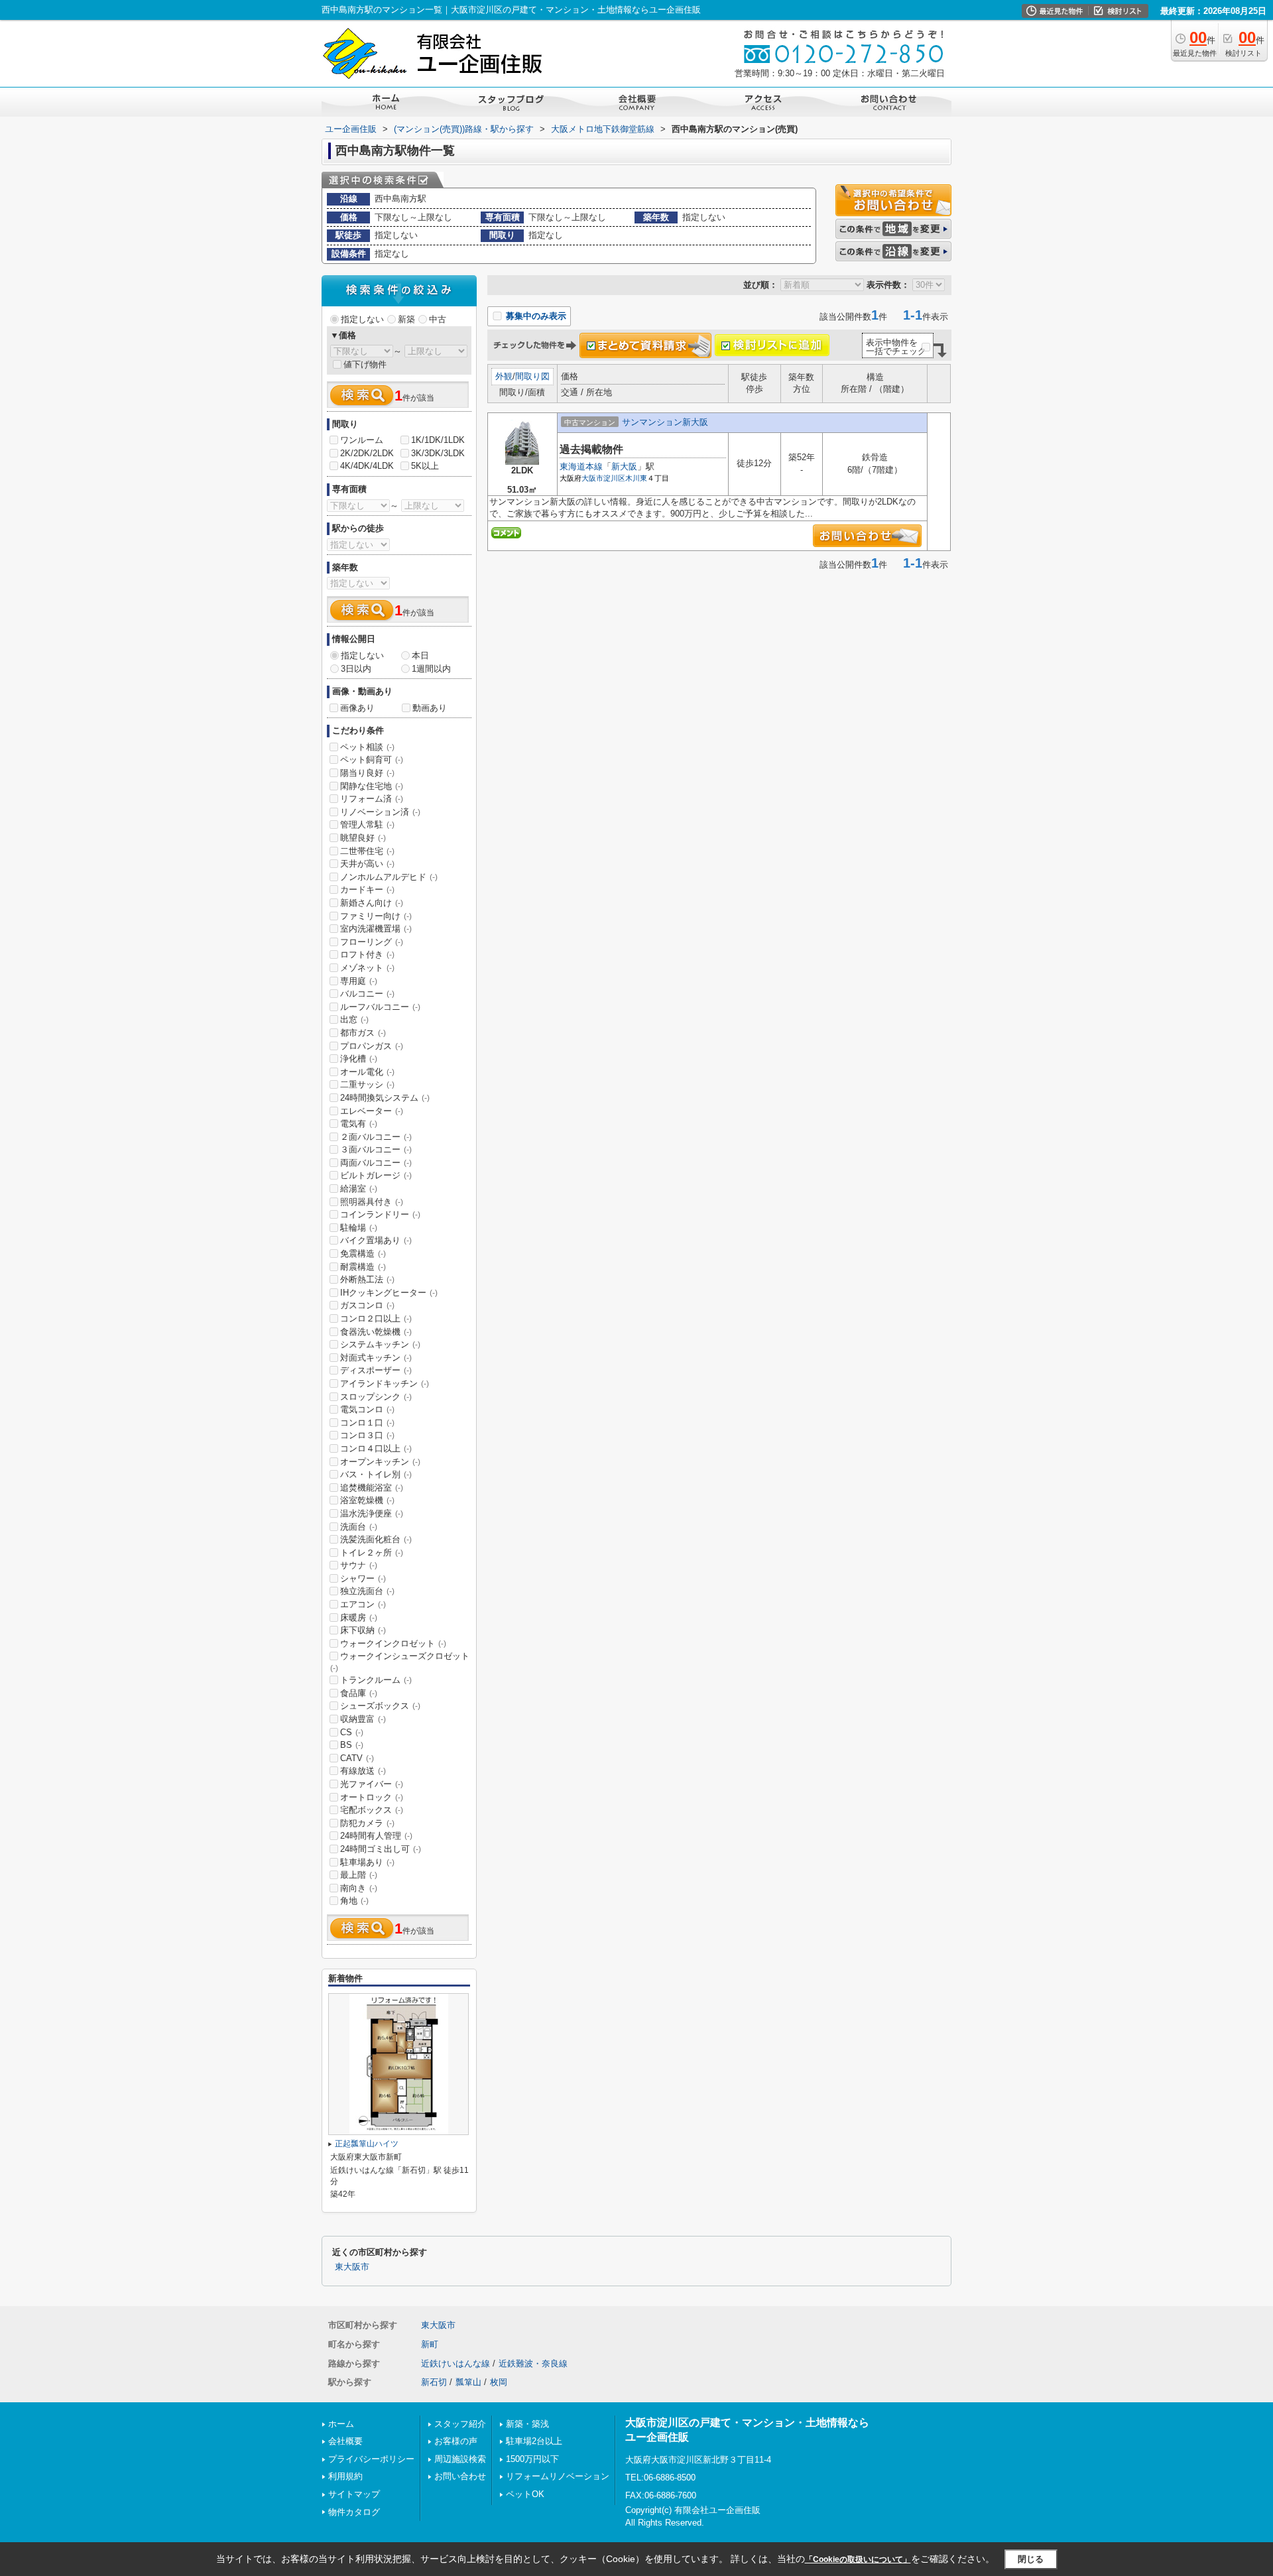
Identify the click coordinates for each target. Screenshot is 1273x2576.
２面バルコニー (376, 1137)
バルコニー (367, 994)
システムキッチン (380, 1344)
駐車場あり (367, 1862)
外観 (504, 376)
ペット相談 (367, 747)
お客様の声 (456, 2441)
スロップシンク (376, 1397)
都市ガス (363, 1033)
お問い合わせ (460, 2476)
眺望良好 (363, 838)
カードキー (367, 889)
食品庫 (359, 1693)
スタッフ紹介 (460, 2424)
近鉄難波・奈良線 (533, 2363)
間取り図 (532, 376)
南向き (359, 1888)
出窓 (354, 1019)
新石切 (434, 2382)
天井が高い (367, 864)
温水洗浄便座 (372, 1513)
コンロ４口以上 (376, 1448)
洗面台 (359, 1527)
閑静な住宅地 (372, 786)
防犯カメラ (367, 1823)
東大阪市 (352, 2267)
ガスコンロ (367, 1305)
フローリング (372, 942)
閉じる (1031, 2559)
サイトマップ (354, 2494)
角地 (354, 1901)
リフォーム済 (372, 799)
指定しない (362, 319)
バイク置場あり (376, 1240)
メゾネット (367, 968)
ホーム (341, 2424)
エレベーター (372, 1111)
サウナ (359, 1565)
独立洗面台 (367, 1591)
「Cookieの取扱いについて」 (858, 2559)
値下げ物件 (365, 364)
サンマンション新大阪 (665, 422)
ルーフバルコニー (380, 1007)
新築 (406, 319)
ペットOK (525, 2494)
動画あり (430, 708)
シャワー (363, 1578)
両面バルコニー (376, 1163)
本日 (420, 655)
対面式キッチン (376, 1358)
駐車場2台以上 (534, 2441)
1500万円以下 (532, 2459)
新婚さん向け (372, 903)
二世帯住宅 (367, 851)
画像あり (357, 708)
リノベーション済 (380, 812)
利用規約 (345, 2476)
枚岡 (499, 2382)
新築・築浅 (527, 2424)
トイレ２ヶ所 (372, 1553)
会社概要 (345, 2441)
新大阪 (624, 466)
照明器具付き (372, 1202)
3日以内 (356, 669)
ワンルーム (362, 440)
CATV (357, 1758)
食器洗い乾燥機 (376, 1332)
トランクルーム (376, 1680)
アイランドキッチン (385, 1383)
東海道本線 (581, 466)
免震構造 (363, 1254)
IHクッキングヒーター (389, 1293)
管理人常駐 (367, 825)
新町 (430, 2344)
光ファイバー (372, 1784)
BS (352, 1745)
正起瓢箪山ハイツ (367, 2144)
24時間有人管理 (376, 1836)
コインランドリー (380, 1214)
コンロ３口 (367, 1435)
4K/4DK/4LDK (367, 466)
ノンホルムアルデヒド (389, 877)
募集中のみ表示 (535, 316)
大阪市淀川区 (603, 478)
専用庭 (359, 981)
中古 (438, 319)
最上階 (359, 1875)
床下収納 (363, 1630)
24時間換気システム (385, 1098)
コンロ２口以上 (376, 1319)
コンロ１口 (367, 1423)
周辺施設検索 (460, 2459)
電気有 (359, 1124)
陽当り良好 (367, 773)
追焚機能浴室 (372, 1488)
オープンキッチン (380, 1462)
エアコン (363, 1604)
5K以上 (425, 466)
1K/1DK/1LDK (438, 440)
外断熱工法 (367, 1279)
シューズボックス (380, 1706)
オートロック (372, 1797)
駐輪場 (359, 1228)
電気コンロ (367, 1409)
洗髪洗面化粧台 (376, 1539)
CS (352, 1732)
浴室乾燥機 (367, 1500)
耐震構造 (363, 1267)
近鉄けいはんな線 (455, 2363)
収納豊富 (363, 1719)
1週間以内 (431, 669)
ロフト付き (367, 954)
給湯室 (359, 1189)
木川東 (636, 478)
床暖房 (359, 1618)
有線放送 (363, 1771)
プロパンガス (372, 1046)
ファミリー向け (376, 916)
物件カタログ (354, 2512)
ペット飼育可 (372, 760)
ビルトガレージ (376, 1175)
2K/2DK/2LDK (367, 453)
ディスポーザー (376, 1370)
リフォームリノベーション (558, 2476)
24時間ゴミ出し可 (381, 1849)
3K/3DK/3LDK (438, 453)
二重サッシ (367, 1084)
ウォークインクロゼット (393, 1643)
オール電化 (367, 1072)
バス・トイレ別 (376, 1474)
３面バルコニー (376, 1149)
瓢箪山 (468, 2382)
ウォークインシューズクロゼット (400, 1662)
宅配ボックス (372, 1810)
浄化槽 (359, 1059)
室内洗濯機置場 (376, 929)
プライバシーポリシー (371, 2459)
